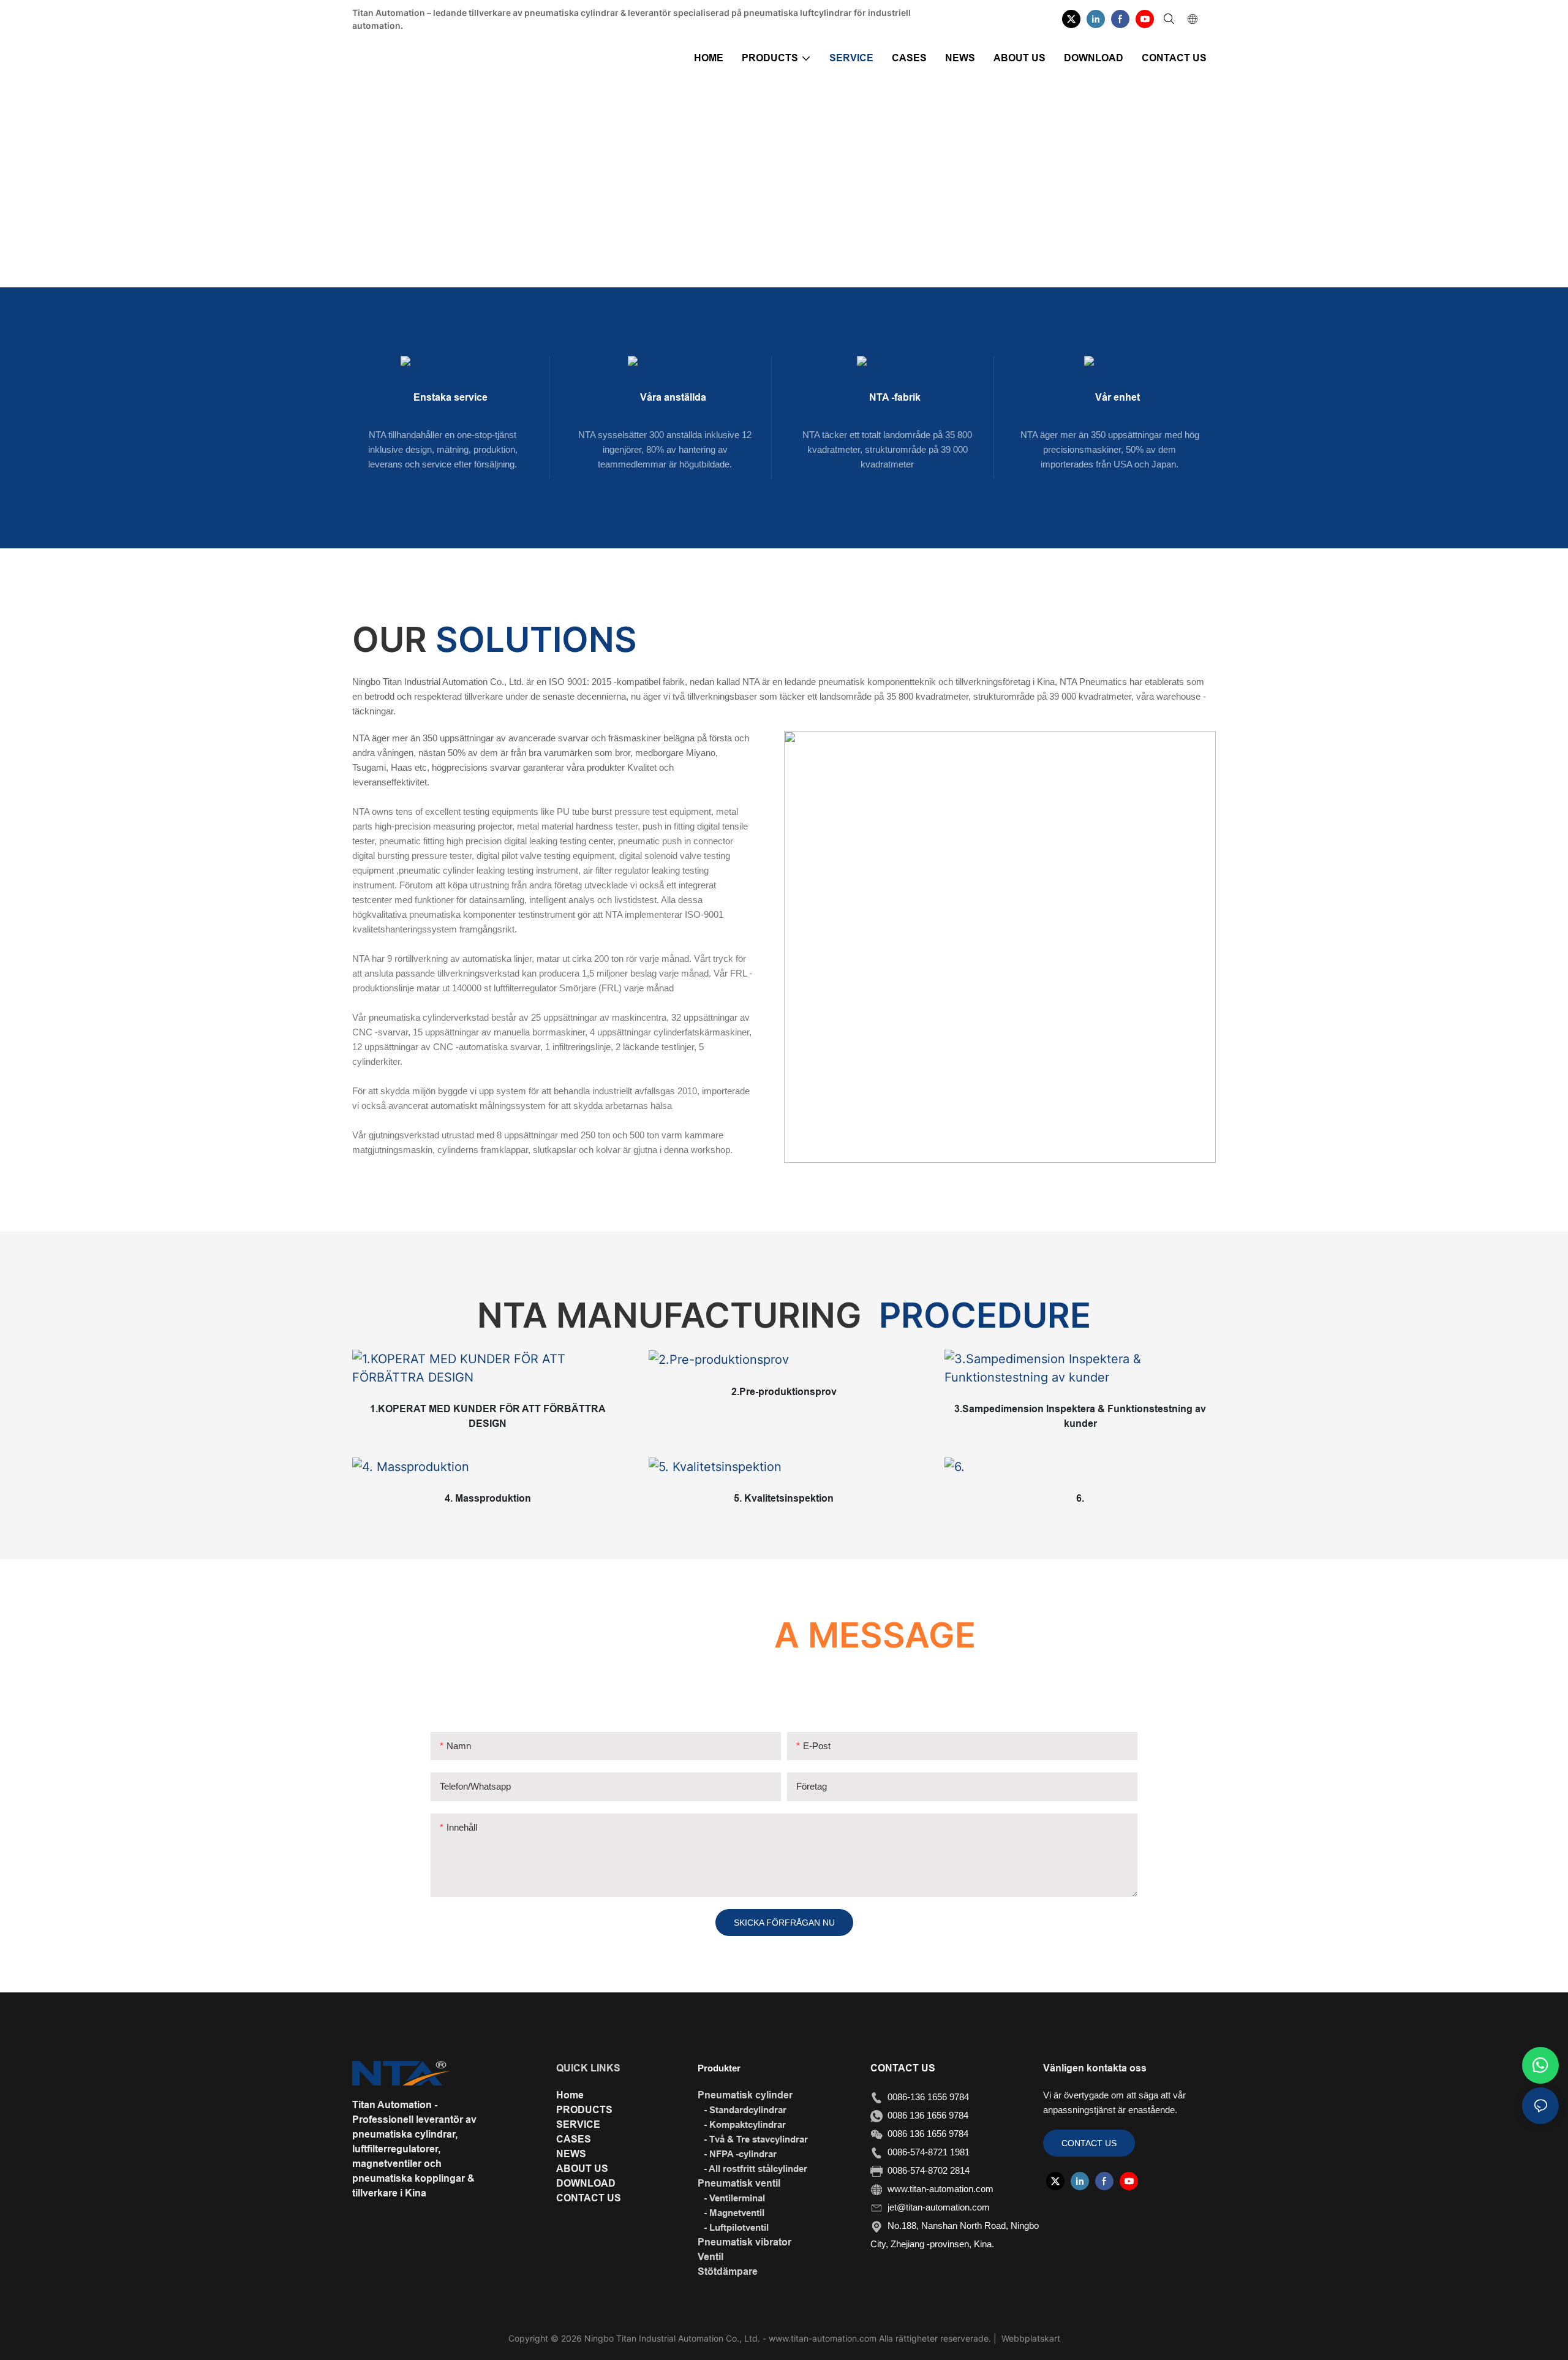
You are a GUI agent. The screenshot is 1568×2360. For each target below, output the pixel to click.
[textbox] (552, 944)
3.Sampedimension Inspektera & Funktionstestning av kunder (1080, 1416)
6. (1080, 1498)
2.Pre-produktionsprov (784, 1392)
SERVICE (823, 211)
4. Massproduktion (488, 1498)
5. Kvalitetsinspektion (784, 1498)
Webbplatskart (1030, 2338)
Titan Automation (755, 211)
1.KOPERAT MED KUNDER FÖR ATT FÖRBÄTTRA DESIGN (488, 1416)
